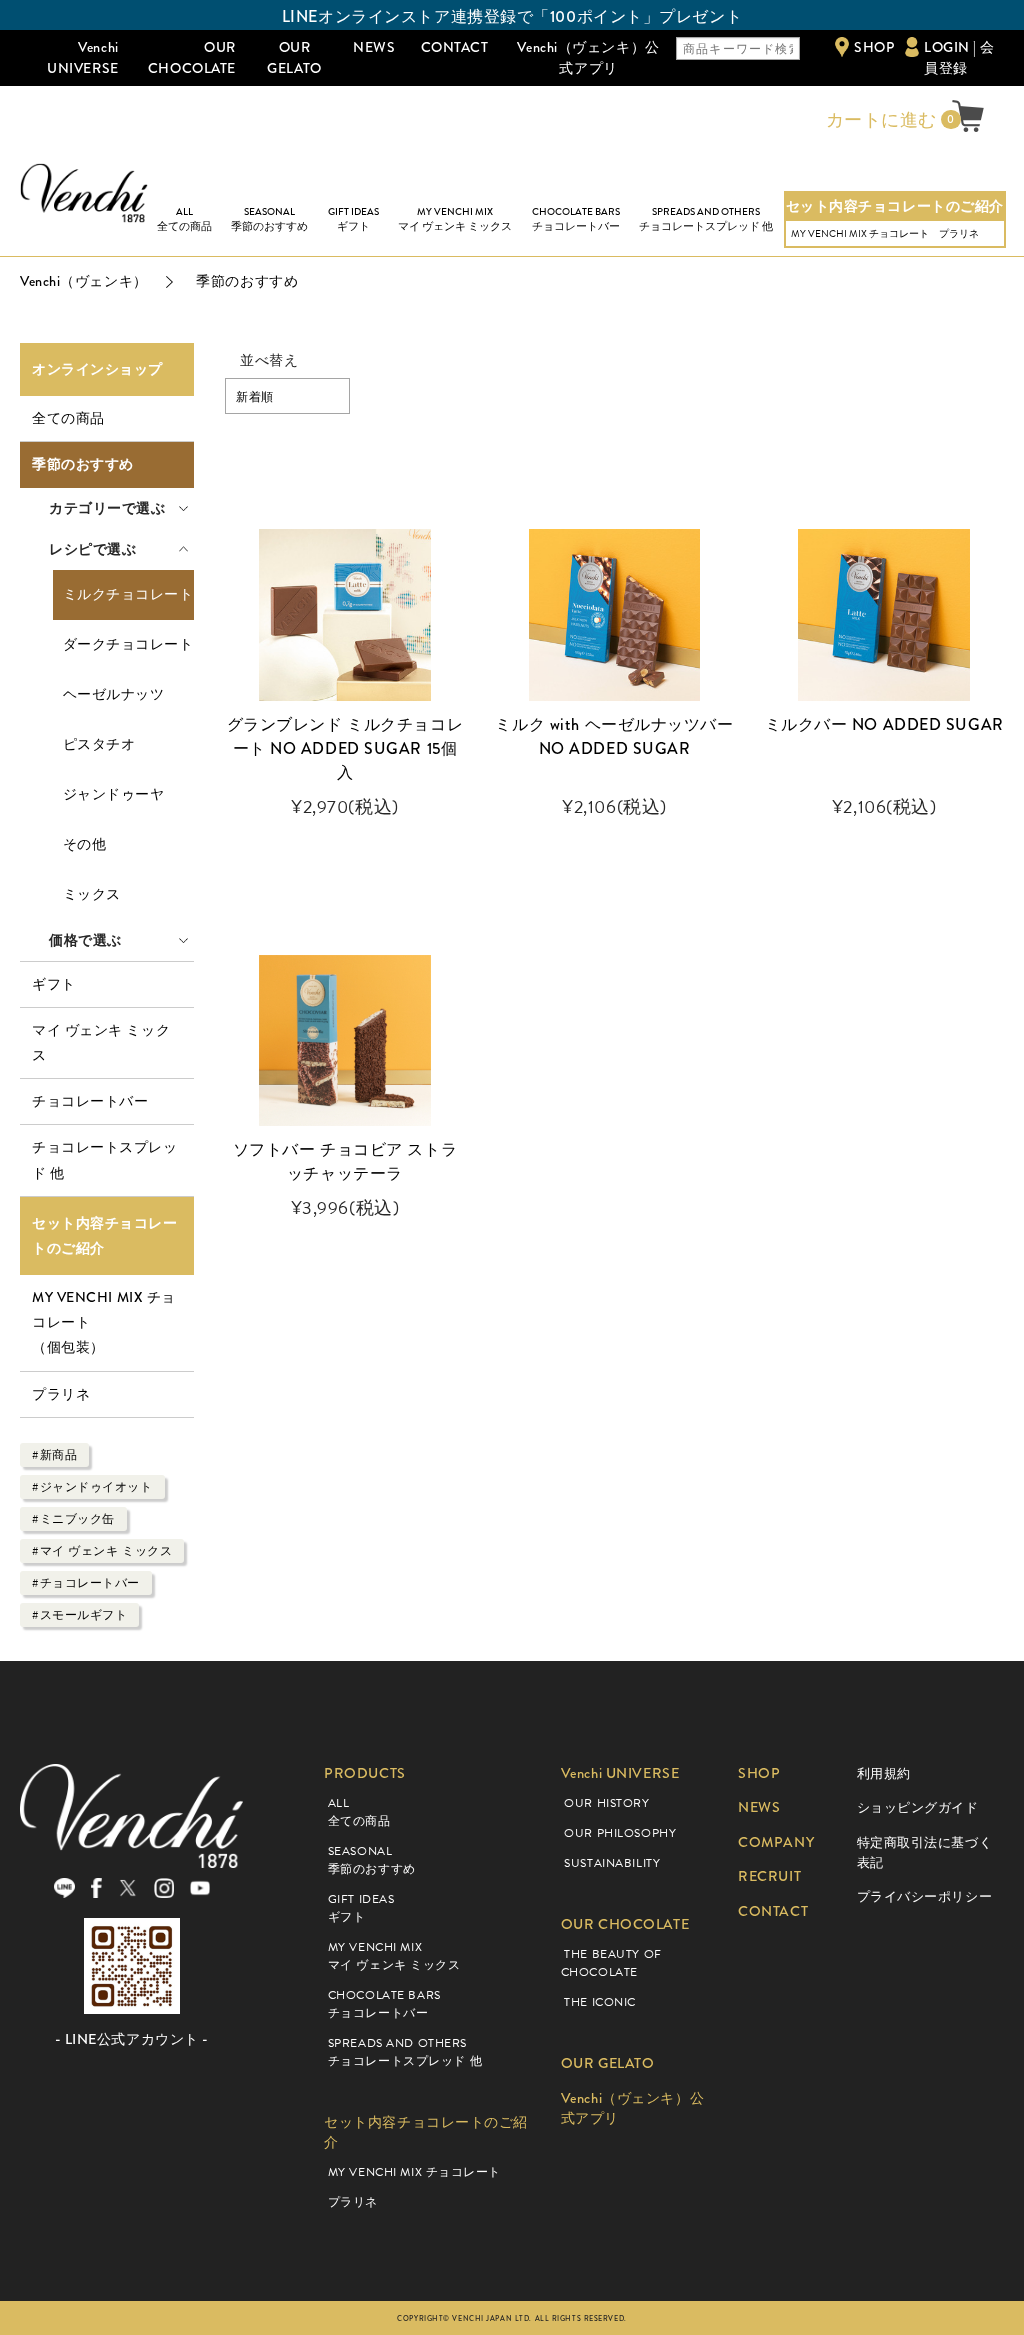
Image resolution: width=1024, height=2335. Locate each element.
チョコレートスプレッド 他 (105, 1159)
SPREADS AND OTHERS (706, 219)
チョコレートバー (90, 1101)
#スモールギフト (79, 1615)
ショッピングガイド (918, 1807)
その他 (85, 844)
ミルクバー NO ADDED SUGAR (884, 724)
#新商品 (54, 1455)
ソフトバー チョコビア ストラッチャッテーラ (345, 1161)
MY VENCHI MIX (455, 219)
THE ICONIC (600, 2002)
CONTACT (455, 47)
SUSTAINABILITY (612, 1863)
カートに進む (879, 120)
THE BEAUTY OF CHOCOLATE (611, 1963)
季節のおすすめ (83, 464)
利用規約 (884, 1773)
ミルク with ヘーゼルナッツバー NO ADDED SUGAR (614, 736)
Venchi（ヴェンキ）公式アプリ (588, 57)
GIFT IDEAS (353, 219)
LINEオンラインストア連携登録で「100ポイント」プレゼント (512, 16)
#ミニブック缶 (73, 1519)
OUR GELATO (294, 57)
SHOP (874, 47)
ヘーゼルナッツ (114, 694)
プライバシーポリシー (925, 1896)
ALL (184, 219)
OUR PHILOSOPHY (620, 1833)
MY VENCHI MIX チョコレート (860, 233)
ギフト (54, 984)
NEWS (374, 47)
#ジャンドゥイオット (92, 1487)
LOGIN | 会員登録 (959, 57)
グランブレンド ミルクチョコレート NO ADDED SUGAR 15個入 (345, 748)
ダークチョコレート (128, 644)
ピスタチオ (99, 744)
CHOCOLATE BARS (576, 219)
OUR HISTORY (606, 1803)
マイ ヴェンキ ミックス (101, 1042)
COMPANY (776, 1842)
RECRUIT (769, 1876)
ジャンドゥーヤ (114, 794)
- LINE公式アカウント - (132, 2039)
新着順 (255, 397)
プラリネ (959, 233)
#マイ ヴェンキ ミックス (102, 1551)
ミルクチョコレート (128, 594)
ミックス (92, 894)
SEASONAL (269, 219)
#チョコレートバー (86, 1583)
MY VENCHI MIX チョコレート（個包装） (104, 1322)
